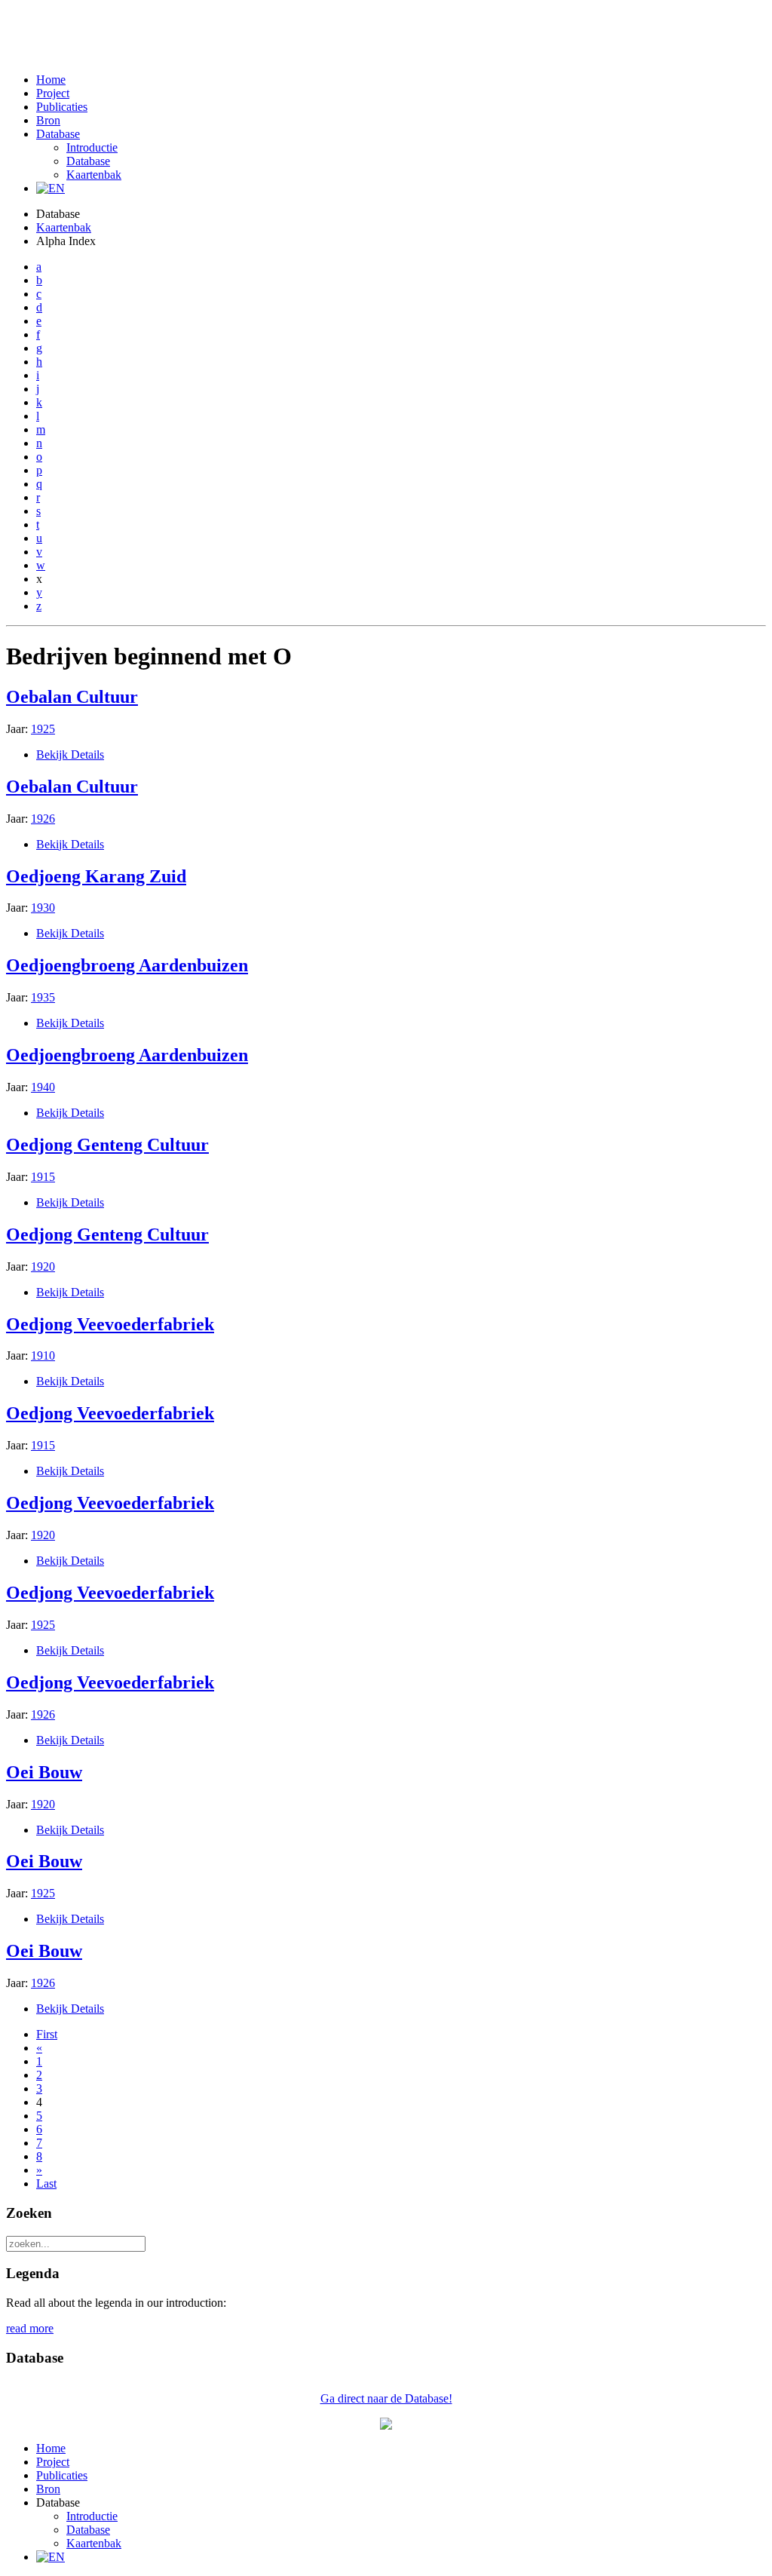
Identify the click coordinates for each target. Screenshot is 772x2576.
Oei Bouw (44, 1772)
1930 (43, 908)
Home (51, 80)
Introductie (92, 147)
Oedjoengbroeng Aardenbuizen (127, 965)
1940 (43, 1087)
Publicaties (62, 107)
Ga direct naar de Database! (386, 2398)
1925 (43, 729)
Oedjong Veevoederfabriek (110, 1324)
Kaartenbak (94, 175)
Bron (48, 120)
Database (58, 134)
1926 (43, 819)
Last (46, 2183)
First (47, 2034)
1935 (43, 997)
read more (30, 2328)
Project (53, 93)
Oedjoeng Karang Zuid (96, 876)
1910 (43, 1355)
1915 (43, 1177)
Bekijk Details (70, 754)
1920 (43, 1267)
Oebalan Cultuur (72, 697)
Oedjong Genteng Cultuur (107, 1145)
